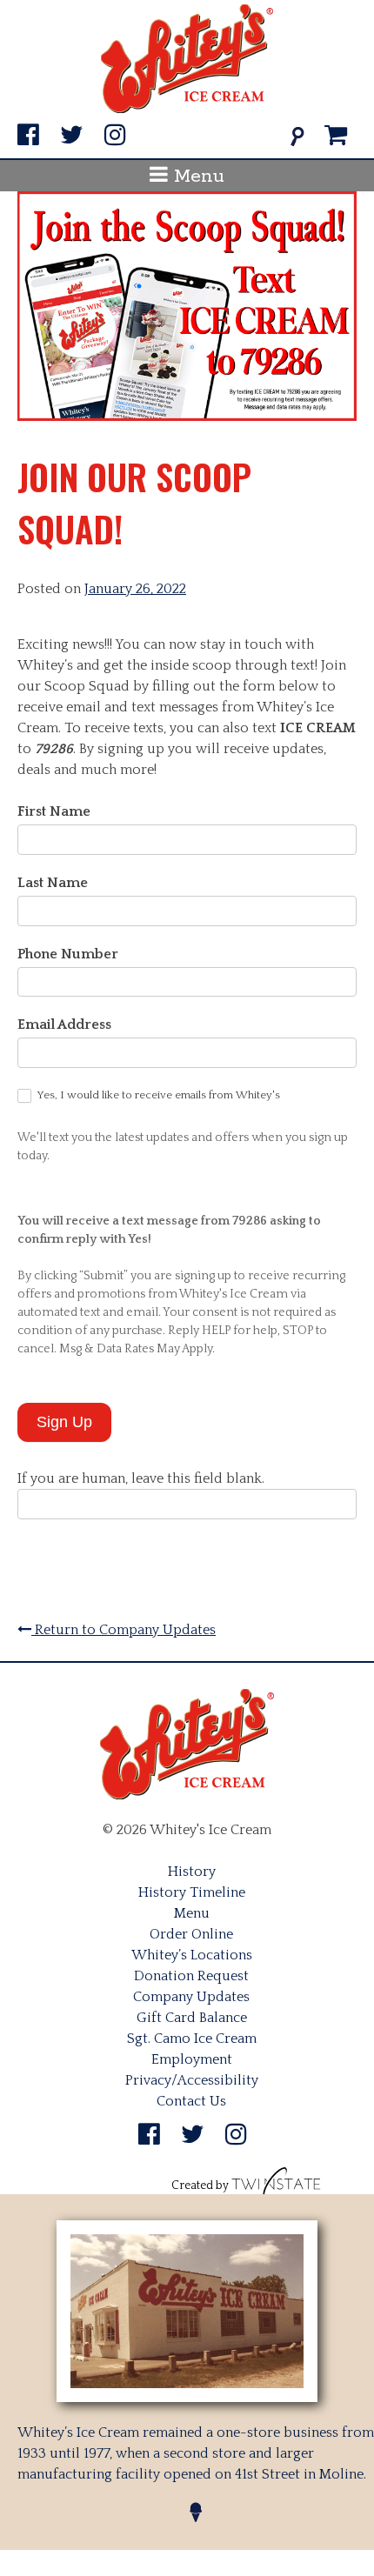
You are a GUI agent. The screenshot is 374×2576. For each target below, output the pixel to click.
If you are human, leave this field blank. (141, 1478)
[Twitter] (72, 136)
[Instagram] (115, 136)
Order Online (191, 1934)
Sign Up (64, 1422)
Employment (192, 2059)
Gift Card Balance (192, 2018)
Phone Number (68, 954)
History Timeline (192, 1892)
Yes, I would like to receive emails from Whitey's (157, 1095)
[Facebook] (28, 136)
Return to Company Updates (124, 1630)
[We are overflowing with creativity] (276, 2186)
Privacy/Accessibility (192, 2080)
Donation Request (191, 1976)
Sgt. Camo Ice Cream (192, 2039)
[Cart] (336, 136)
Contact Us (191, 2101)
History (192, 1872)
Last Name (53, 883)
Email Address (64, 1024)
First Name (54, 811)
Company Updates (191, 1997)
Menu (196, 177)
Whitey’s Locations (192, 1955)
